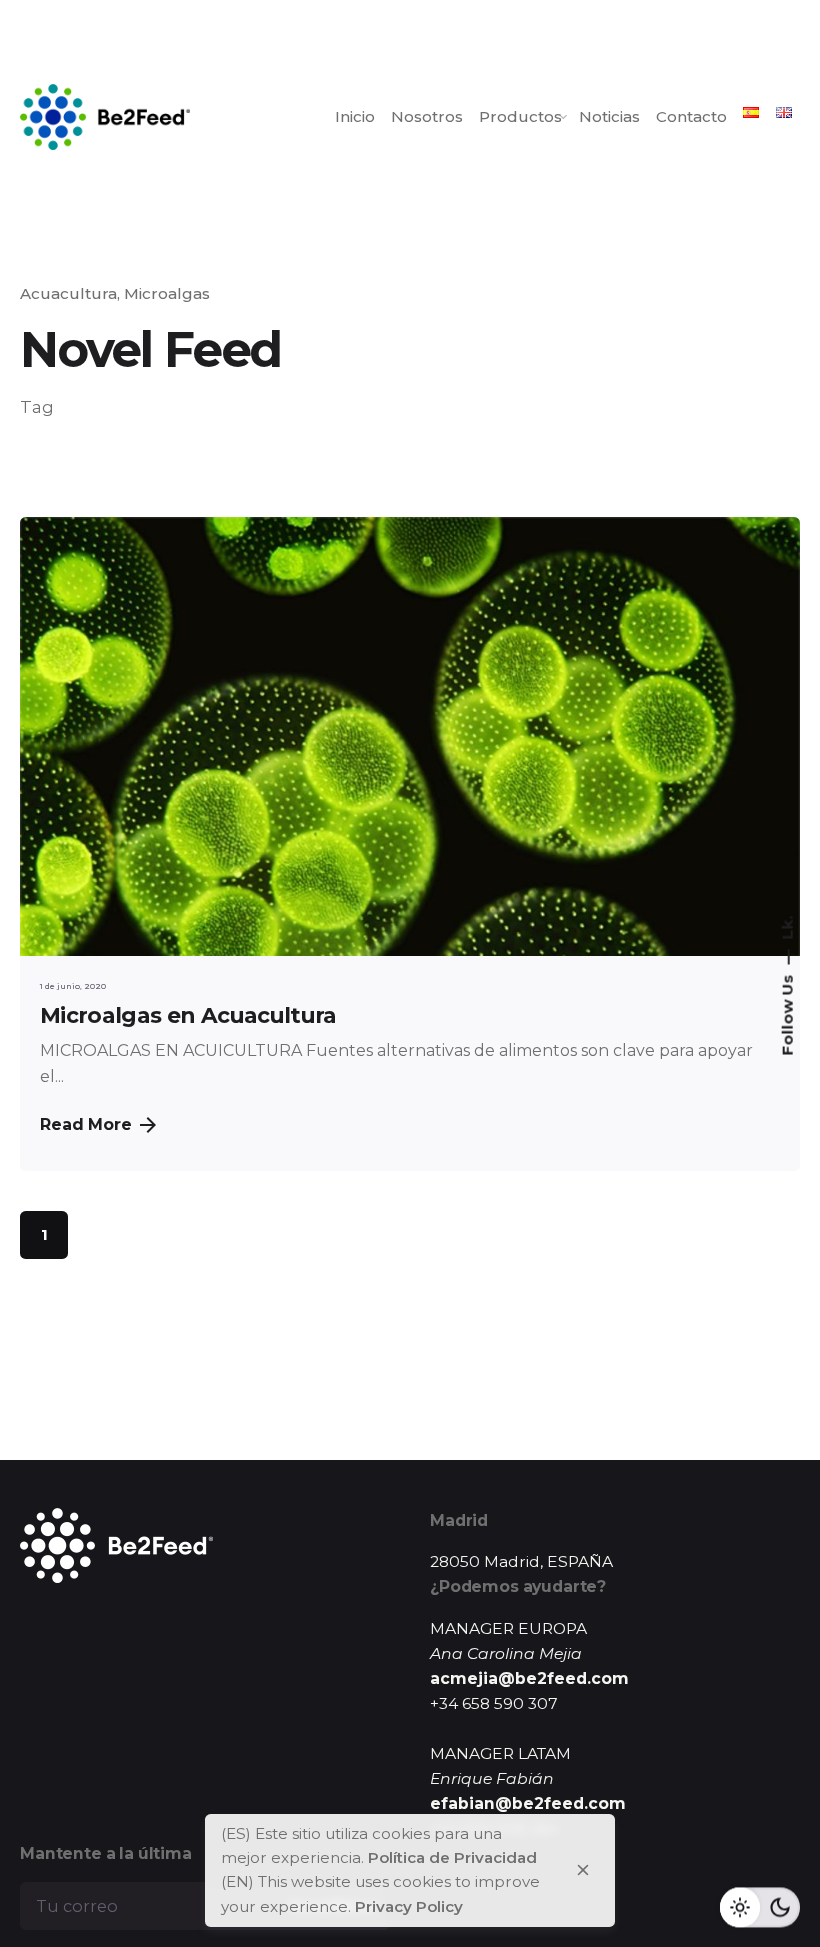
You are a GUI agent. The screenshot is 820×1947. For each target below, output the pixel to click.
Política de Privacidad (452, 1857)
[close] (583, 1870)
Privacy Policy (409, 1906)
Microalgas (167, 293)
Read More (86, 1124)
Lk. (787, 928)
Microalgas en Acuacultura (188, 1015)
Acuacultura (68, 293)
